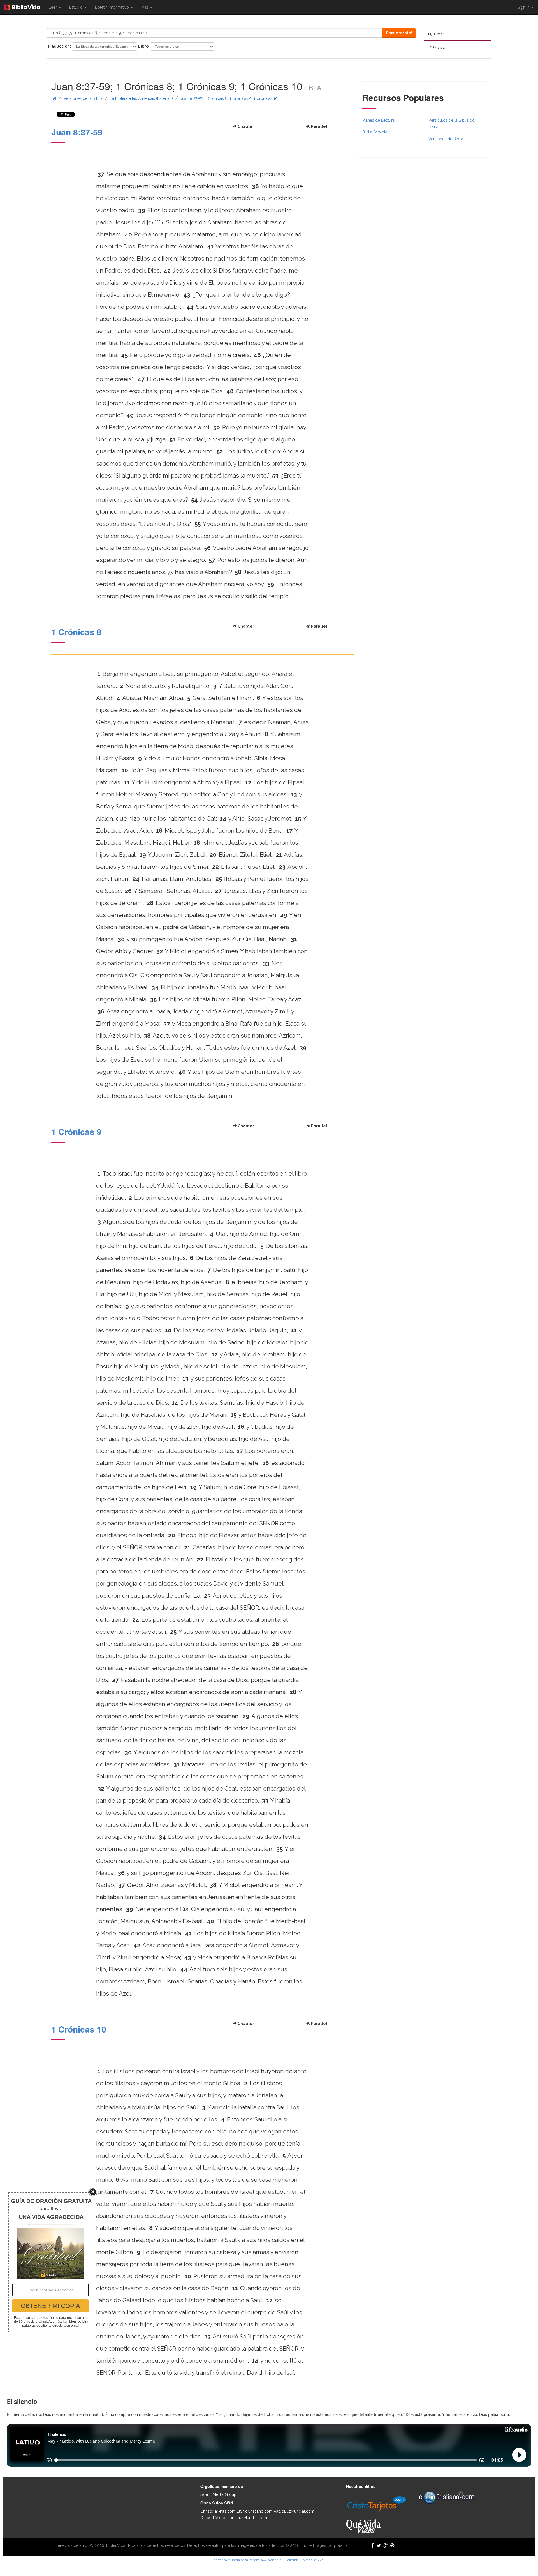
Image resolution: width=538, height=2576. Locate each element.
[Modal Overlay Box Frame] (50, 2262)
